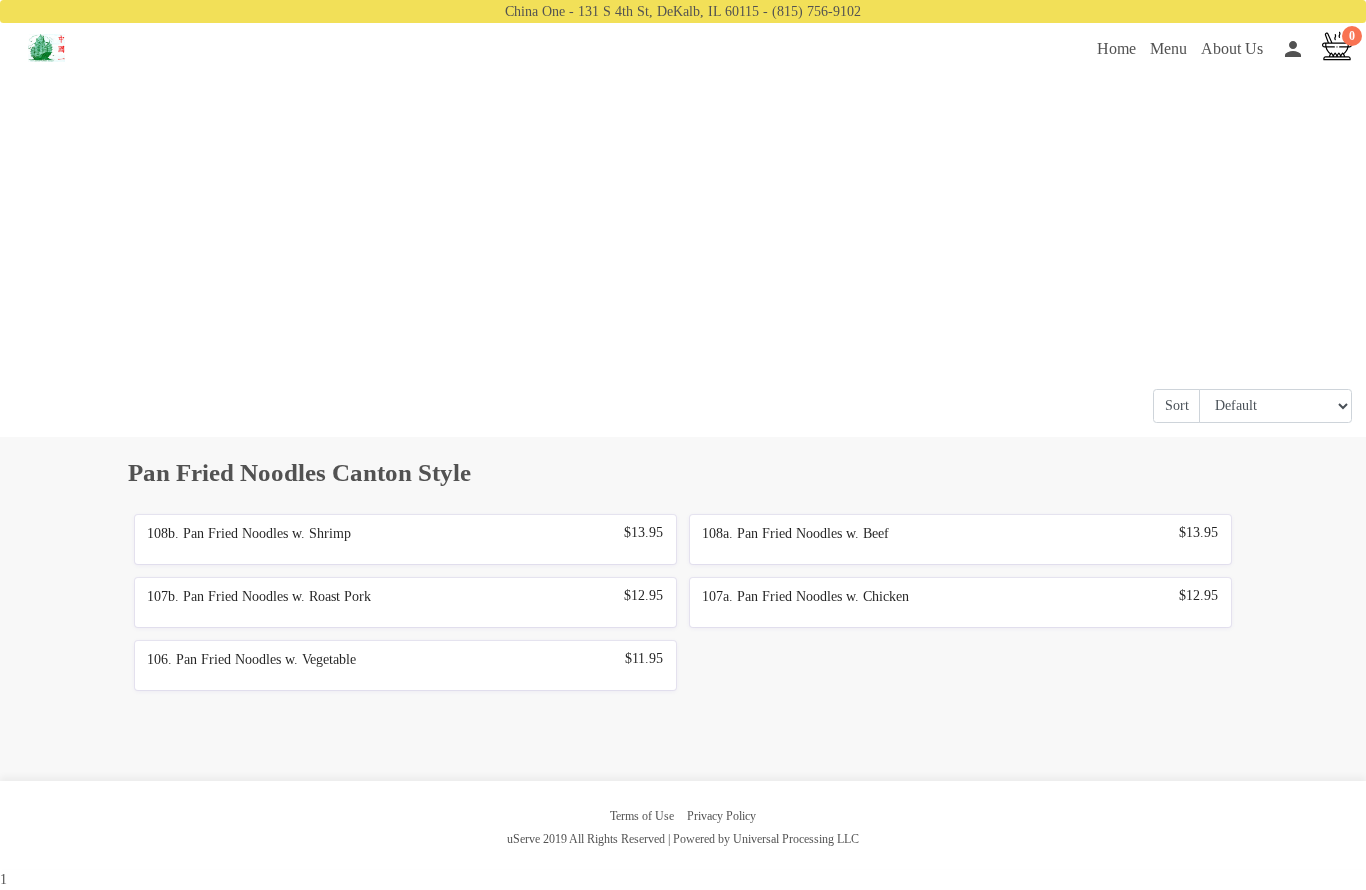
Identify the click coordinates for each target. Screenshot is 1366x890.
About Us (1232, 48)
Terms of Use (642, 816)
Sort (1177, 405)
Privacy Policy (721, 816)
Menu (1168, 48)
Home (1116, 48)
